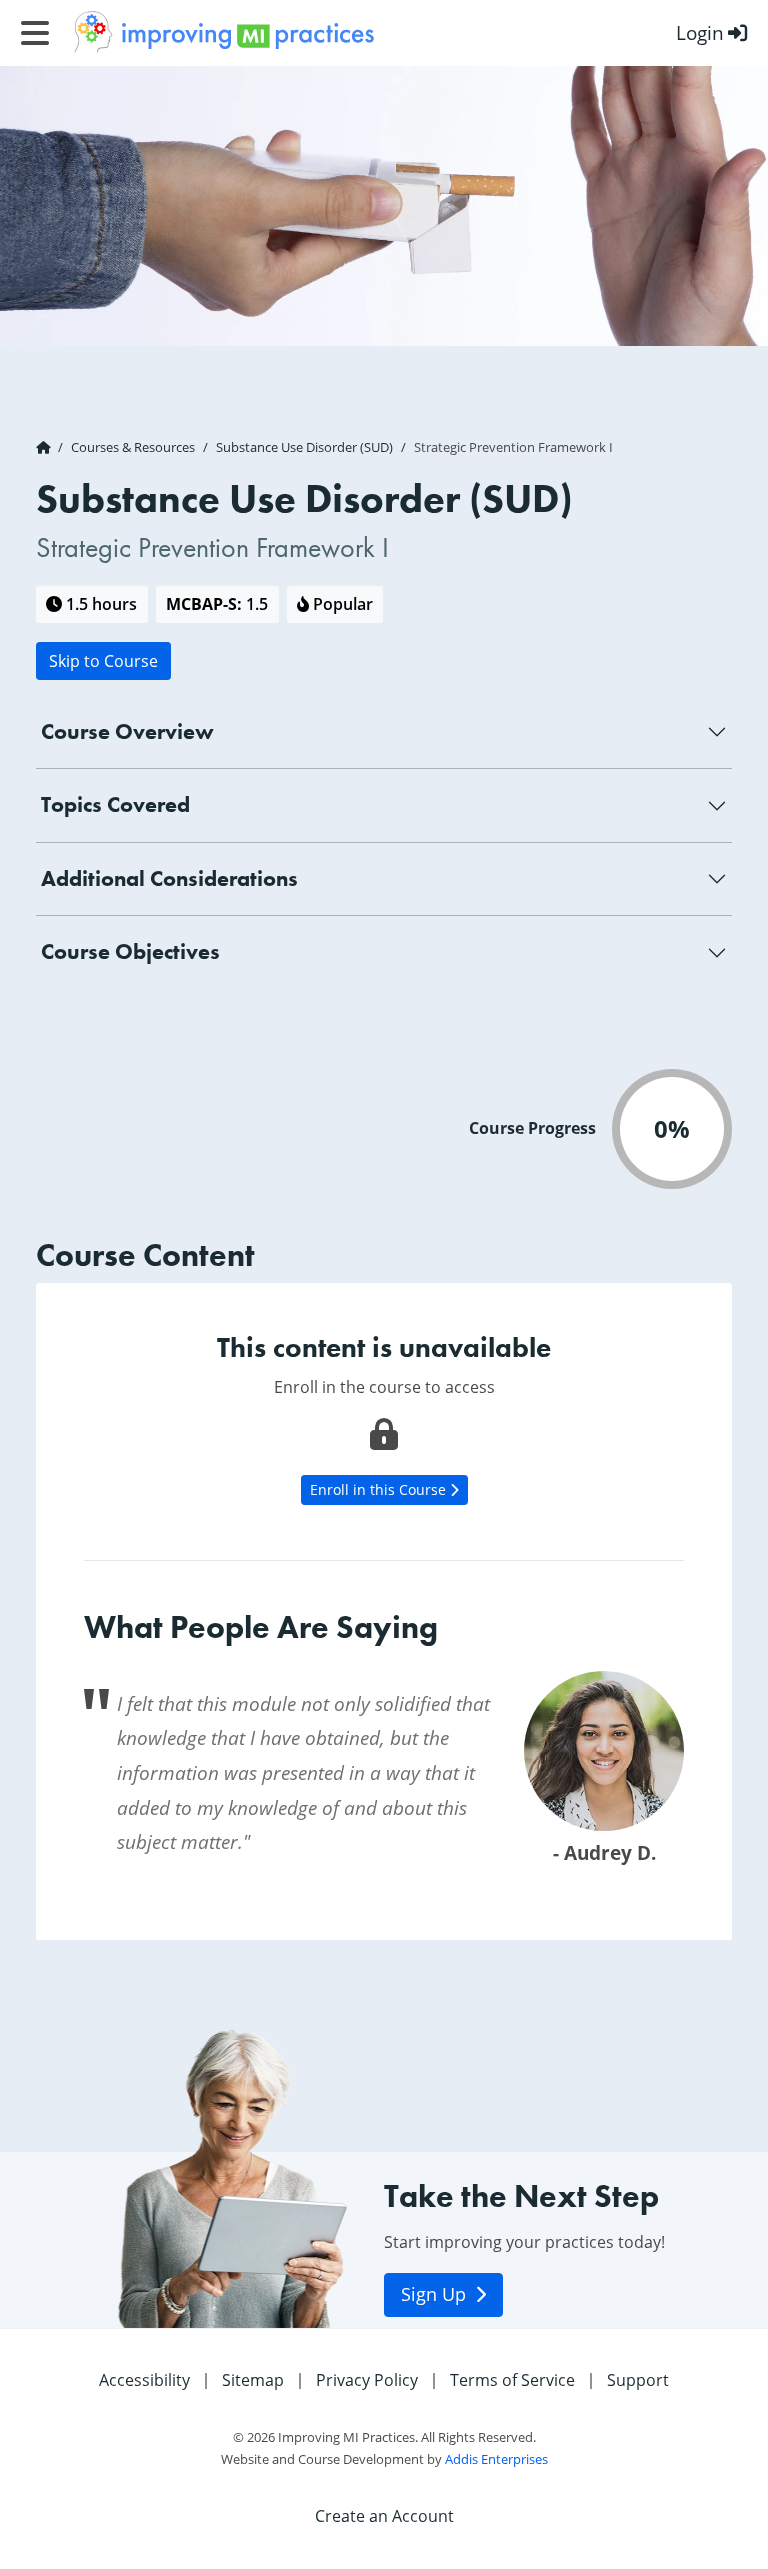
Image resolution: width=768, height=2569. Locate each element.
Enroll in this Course (380, 1490)
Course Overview (127, 731)
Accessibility (144, 2379)
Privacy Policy (367, 2379)
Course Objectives (130, 951)
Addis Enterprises (496, 2459)
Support (638, 2379)
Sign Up (436, 2294)
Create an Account (384, 2515)
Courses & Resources (133, 447)
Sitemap (253, 2379)
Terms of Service (512, 2379)
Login (700, 32)
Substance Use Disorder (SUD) (304, 447)
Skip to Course (103, 660)
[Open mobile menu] (35, 33)
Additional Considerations (169, 878)
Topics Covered (115, 804)
